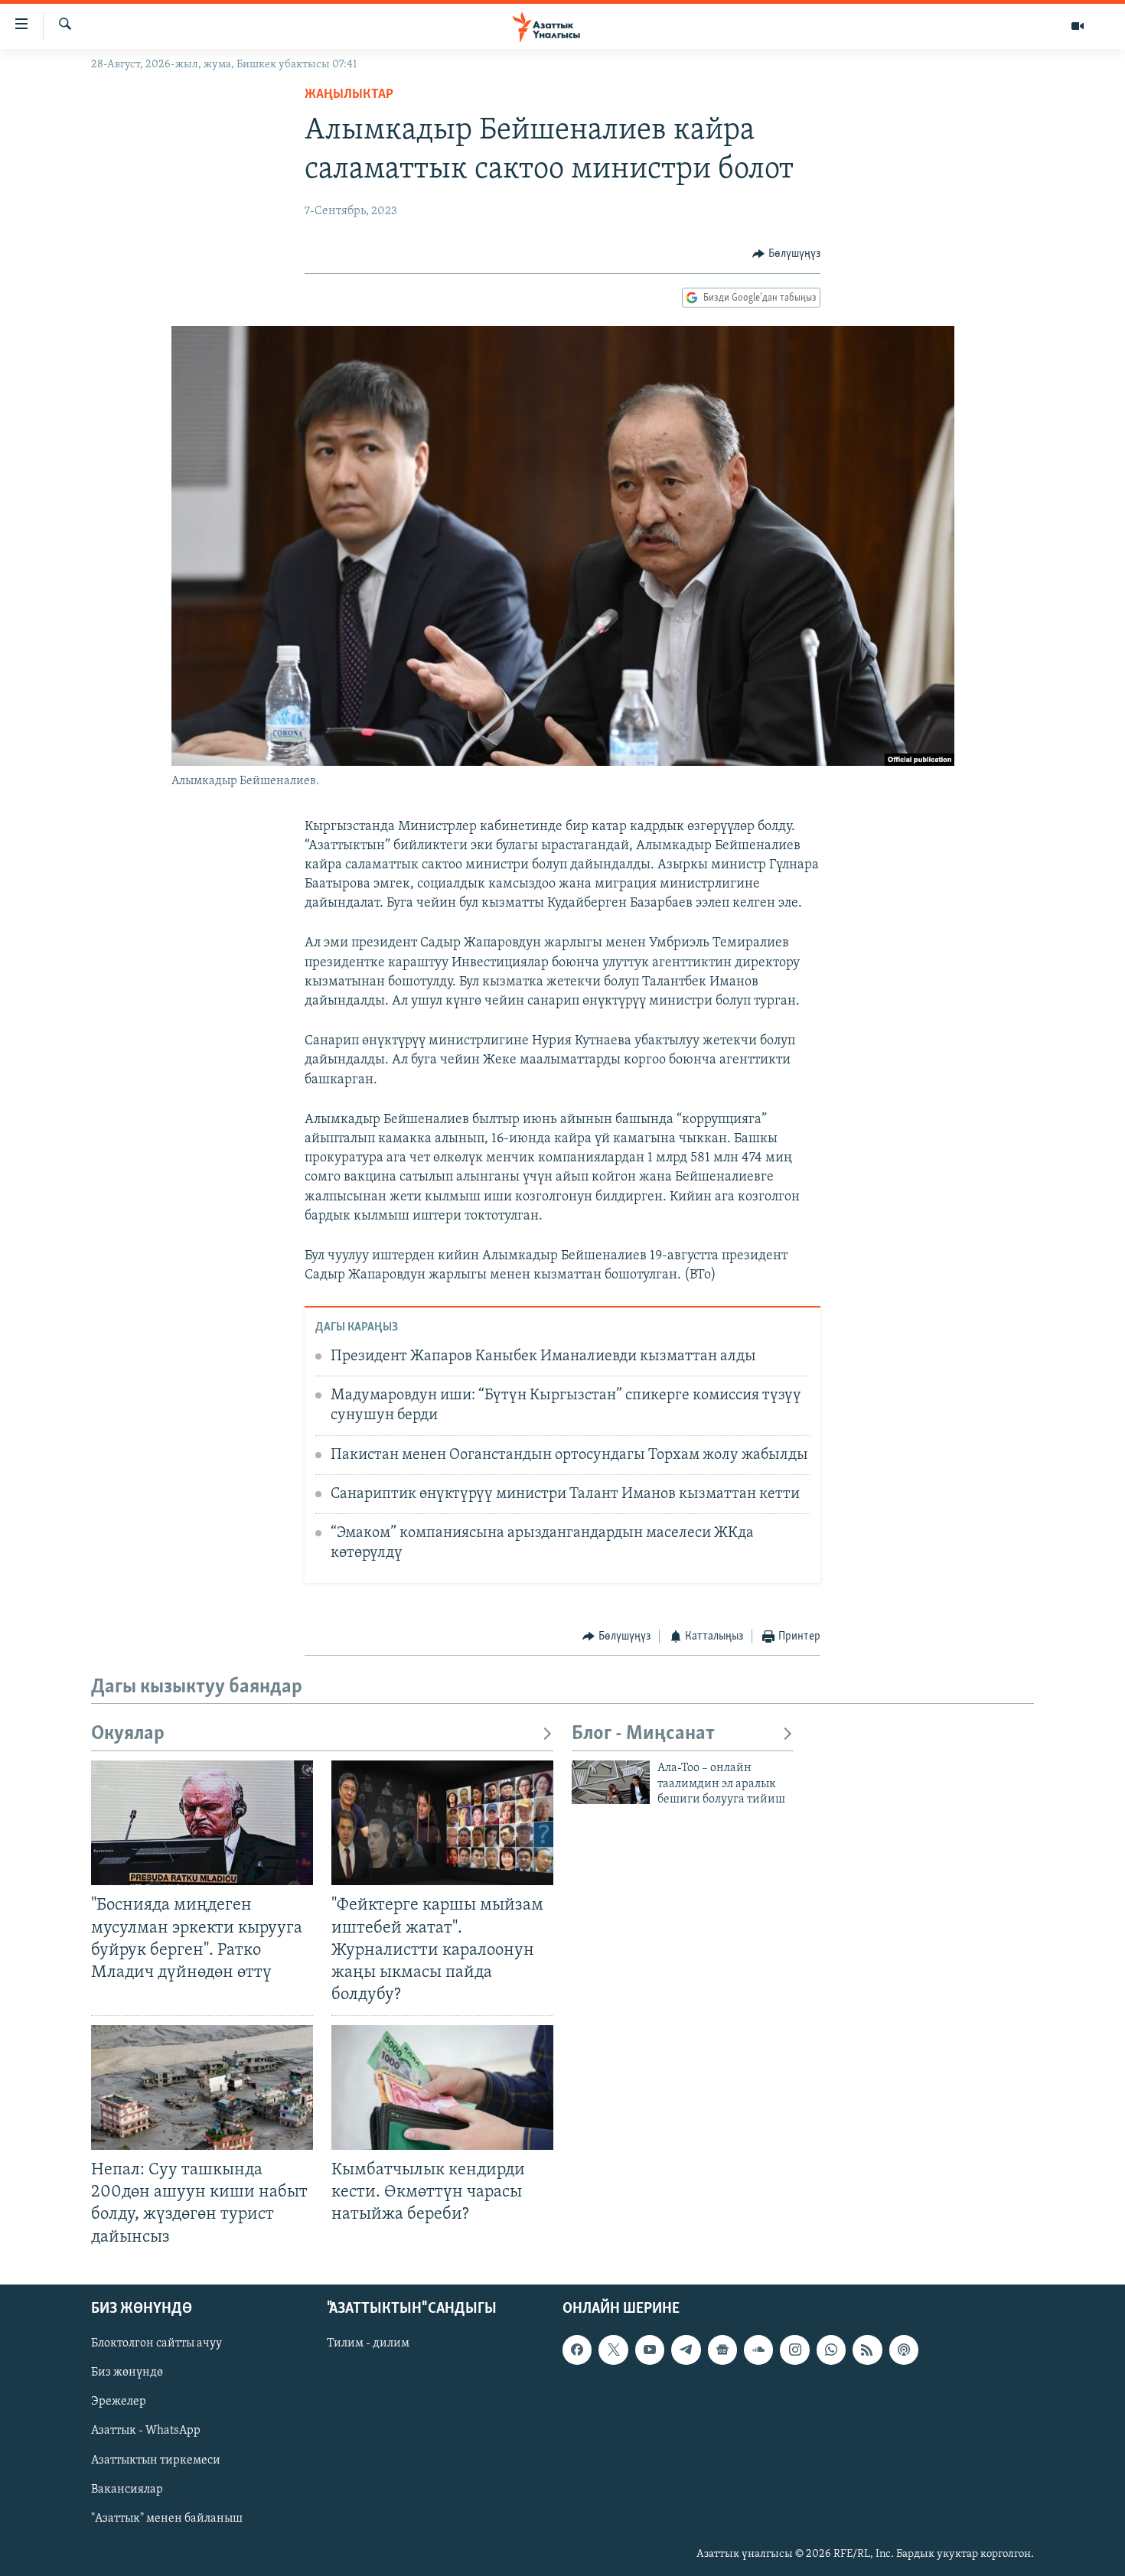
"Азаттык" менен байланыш (167, 2518)
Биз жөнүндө (127, 2372)
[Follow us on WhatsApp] (831, 2350)
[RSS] (867, 2350)
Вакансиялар (127, 2489)
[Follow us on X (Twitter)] (613, 2350)
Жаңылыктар (349, 95)
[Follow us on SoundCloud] (758, 2350)
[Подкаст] (904, 2350)
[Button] (786, 254)
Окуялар (128, 1734)
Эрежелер (119, 2402)
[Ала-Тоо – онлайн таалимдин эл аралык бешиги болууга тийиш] (611, 1782)
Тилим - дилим (368, 2343)
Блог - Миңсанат (643, 1734)
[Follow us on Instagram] (794, 2350)
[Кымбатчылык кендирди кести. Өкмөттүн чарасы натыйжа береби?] (442, 2088)
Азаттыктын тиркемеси (156, 2460)
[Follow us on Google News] (722, 2350)
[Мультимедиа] (1078, 26)
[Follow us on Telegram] (686, 2350)
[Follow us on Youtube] (650, 2350)
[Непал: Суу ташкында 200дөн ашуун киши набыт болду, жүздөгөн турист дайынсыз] (202, 2088)
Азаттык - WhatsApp (146, 2431)
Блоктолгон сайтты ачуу (157, 2343)
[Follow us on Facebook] (577, 2350)
